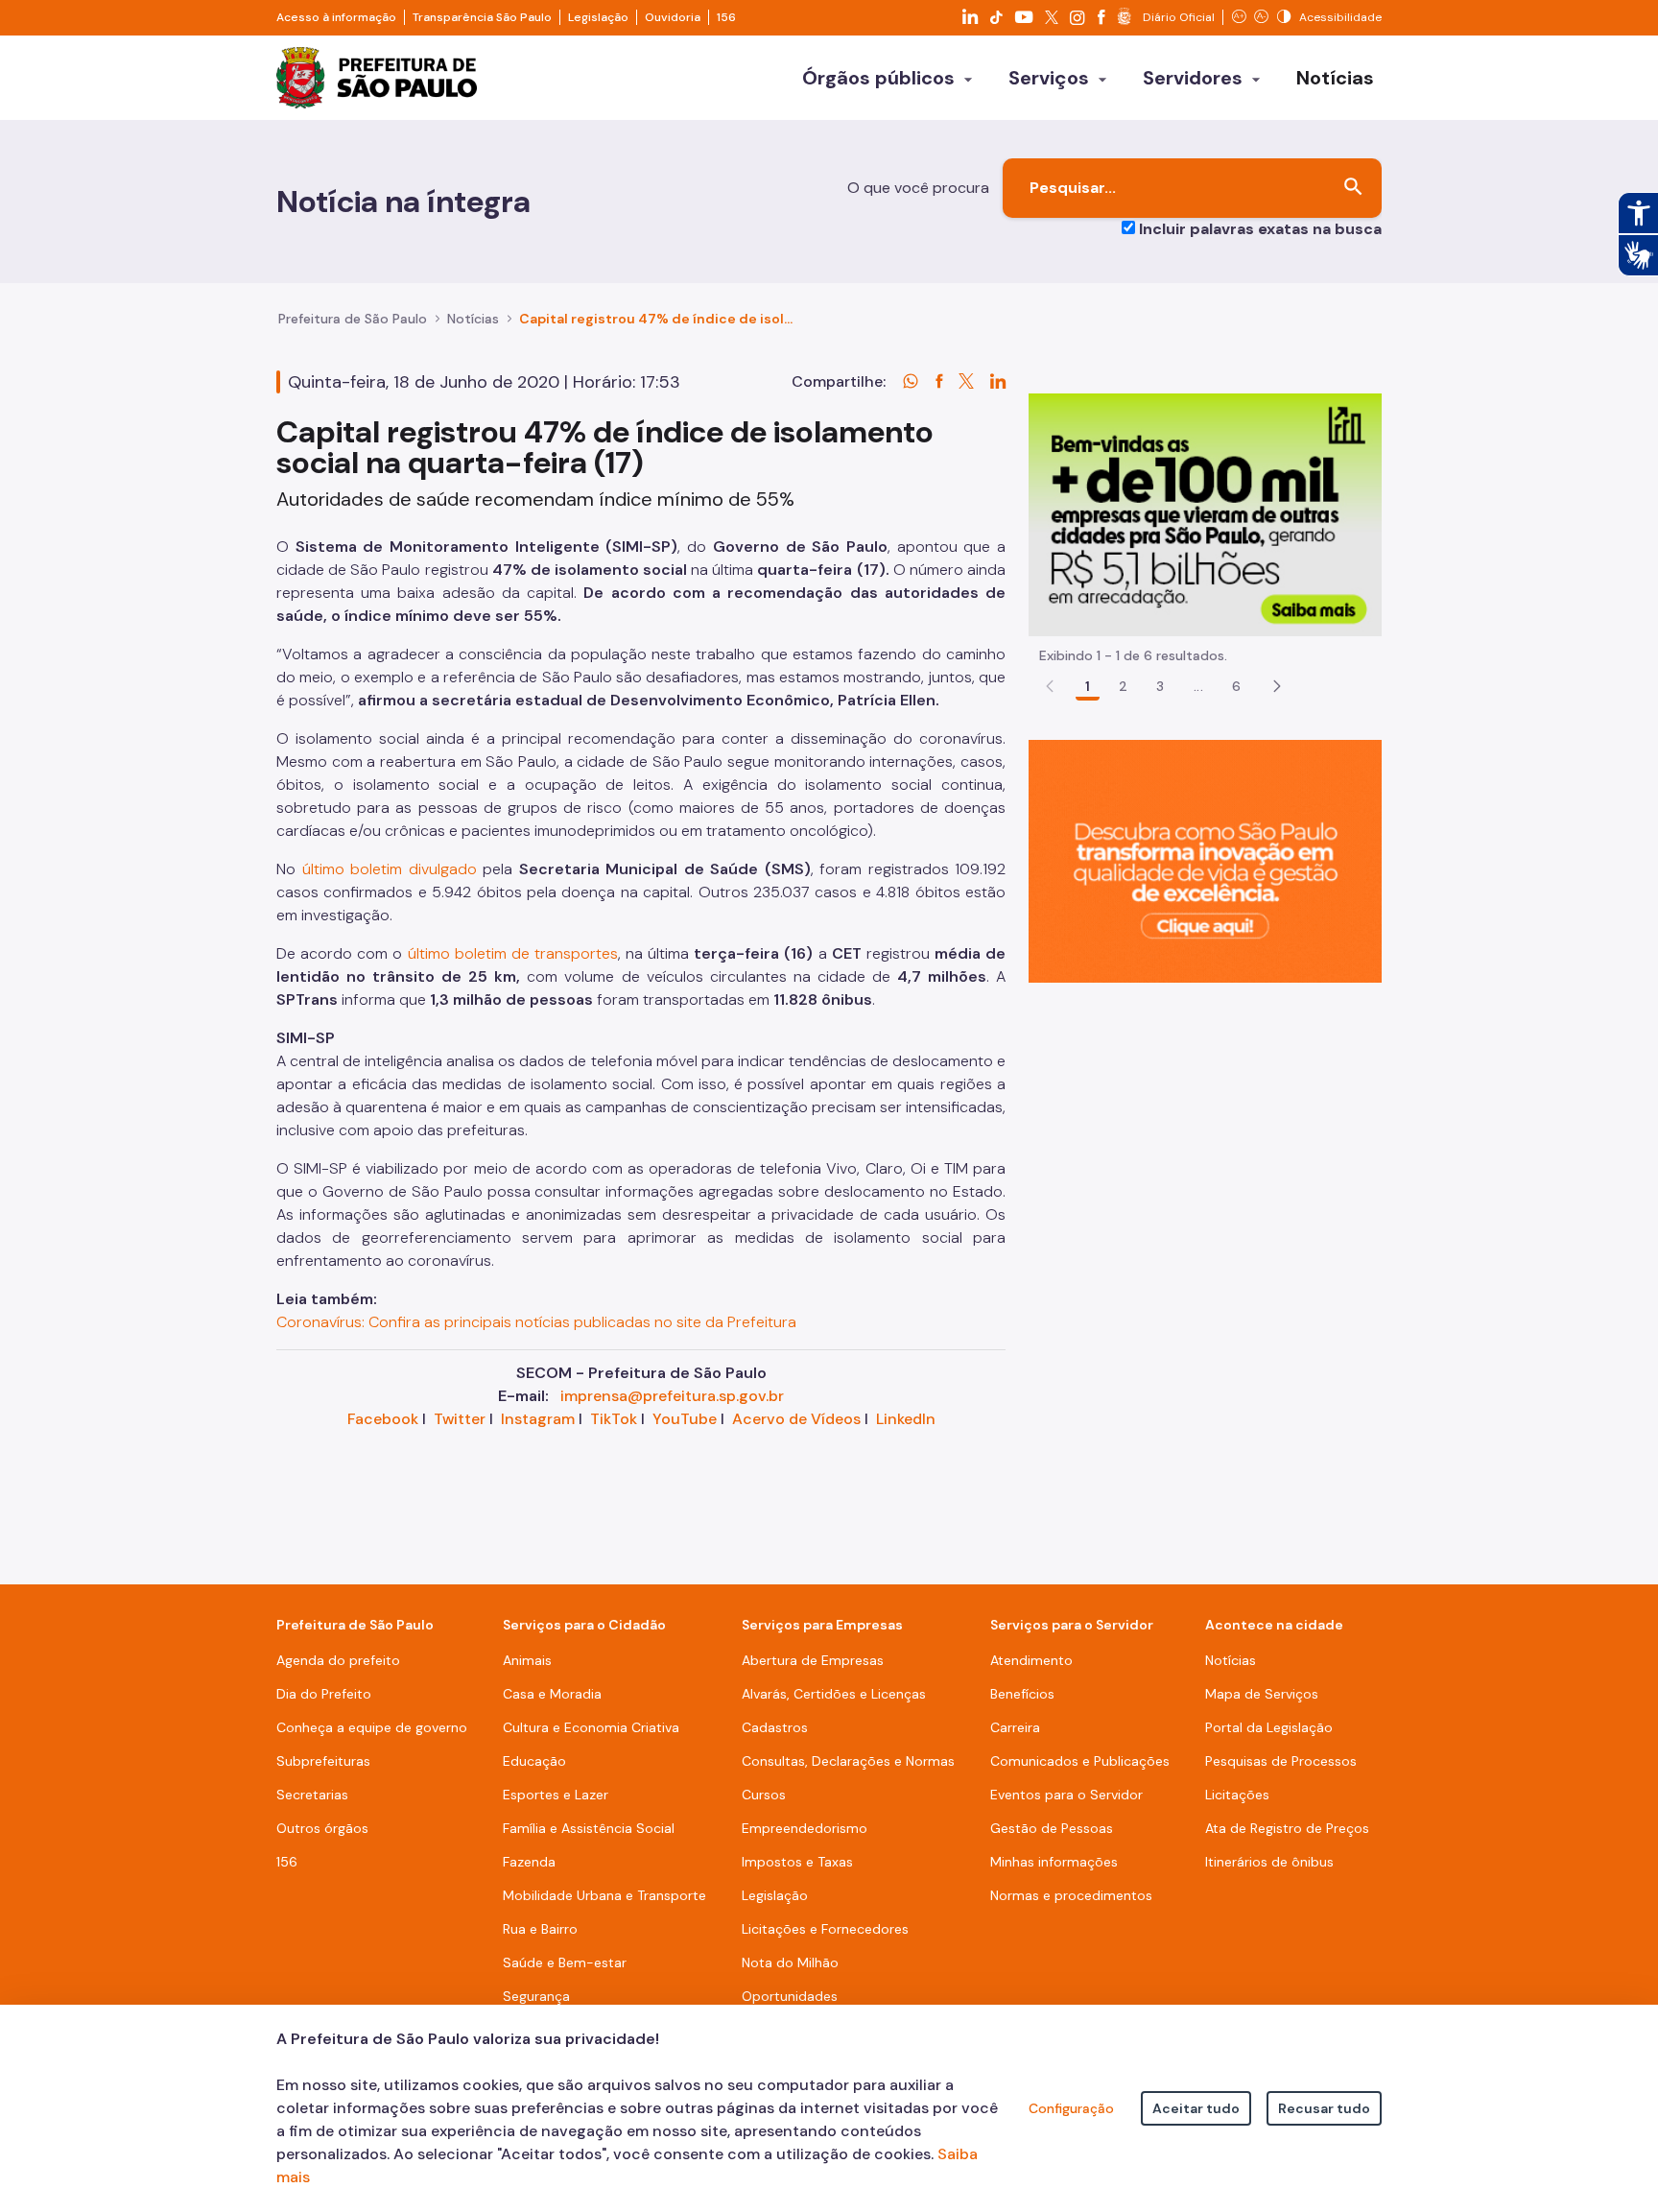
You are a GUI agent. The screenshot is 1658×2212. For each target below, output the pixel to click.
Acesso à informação (336, 17)
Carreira (1015, 1727)
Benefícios (1022, 1694)
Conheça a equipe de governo (372, 1727)
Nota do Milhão (790, 1962)
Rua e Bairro (540, 1929)
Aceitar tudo (1196, 2108)
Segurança (536, 1996)
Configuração (1071, 2108)
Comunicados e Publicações (1080, 1761)
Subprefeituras (323, 1761)
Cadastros (775, 1727)
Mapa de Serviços (1262, 1694)
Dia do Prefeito (324, 1694)
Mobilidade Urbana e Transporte (604, 1895)
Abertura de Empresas (813, 1660)
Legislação (598, 17)
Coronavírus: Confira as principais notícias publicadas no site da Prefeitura (536, 1322)
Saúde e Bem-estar (565, 1962)
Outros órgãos (322, 1828)
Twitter (460, 1419)
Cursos (764, 1795)
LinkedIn (906, 1419)
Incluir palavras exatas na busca (1260, 229)
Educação (534, 1761)
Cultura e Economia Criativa (591, 1727)
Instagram (538, 1419)
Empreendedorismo (805, 1828)
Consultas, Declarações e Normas (848, 1761)
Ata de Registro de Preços (1287, 1828)
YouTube (685, 1419)
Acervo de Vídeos (796, 1419)
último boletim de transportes (513, 953)
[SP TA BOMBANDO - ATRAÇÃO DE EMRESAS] (1205, 514)
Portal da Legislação (1269, 1727)
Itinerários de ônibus (1269, 1862)
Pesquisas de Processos (1281, 1761)
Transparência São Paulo (482, 17)
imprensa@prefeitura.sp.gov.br (672, 1396)
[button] (1277, 686)
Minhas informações (1054, 1862)
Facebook (383, 1419)
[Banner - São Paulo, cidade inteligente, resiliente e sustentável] (1205, 860)
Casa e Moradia (552, 1694)
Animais (527, 1660)
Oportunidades (790, 1996)
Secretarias (312, 1795)
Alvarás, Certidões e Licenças (834, 1694)
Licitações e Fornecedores (825, 1929)
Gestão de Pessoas (1052, 1828)
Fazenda (529, 1862)
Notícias (473, 319)
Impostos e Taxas (797, 1862)
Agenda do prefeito (338, 1660)
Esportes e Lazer (556, 1795)
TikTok (614, 1419)
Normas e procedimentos (1071, 1895)
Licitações (1237, 1795)
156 (726, 17)
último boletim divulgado (390, 869)
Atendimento (1031, 1660)
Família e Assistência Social (589, 1828)
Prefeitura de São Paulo (353, 319)
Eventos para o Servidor (1066, 1795)
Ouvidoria (673, 17)
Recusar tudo (1324, 2108)
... (1198, 686)
